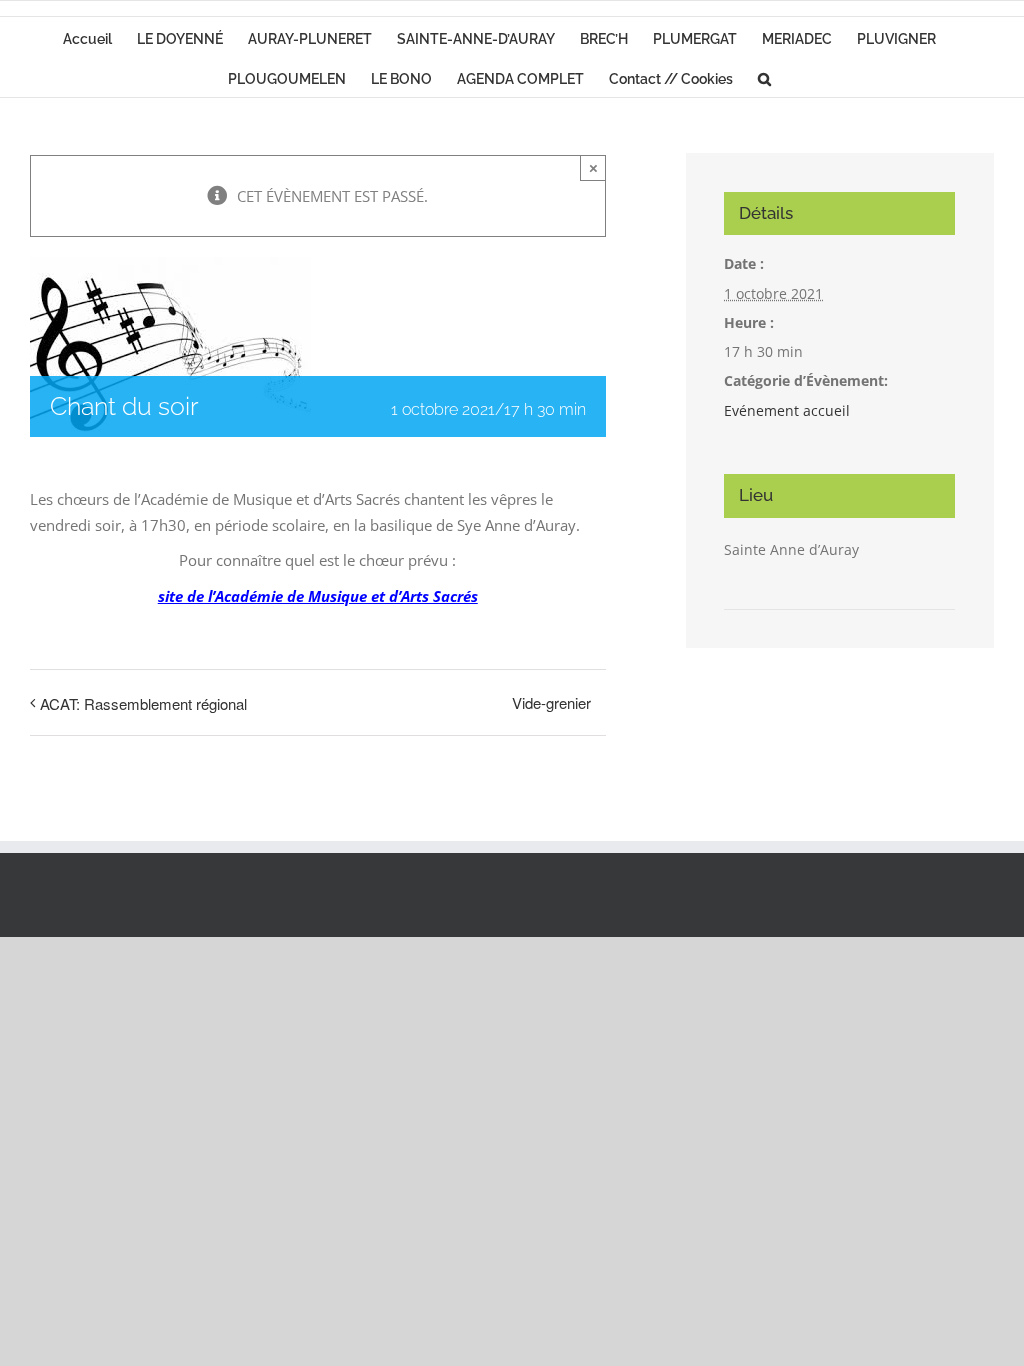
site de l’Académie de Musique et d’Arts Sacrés (318, 596)
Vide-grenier (551, 702)
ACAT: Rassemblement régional (143, 703)
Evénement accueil (787, 410)
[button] (764, 77)
